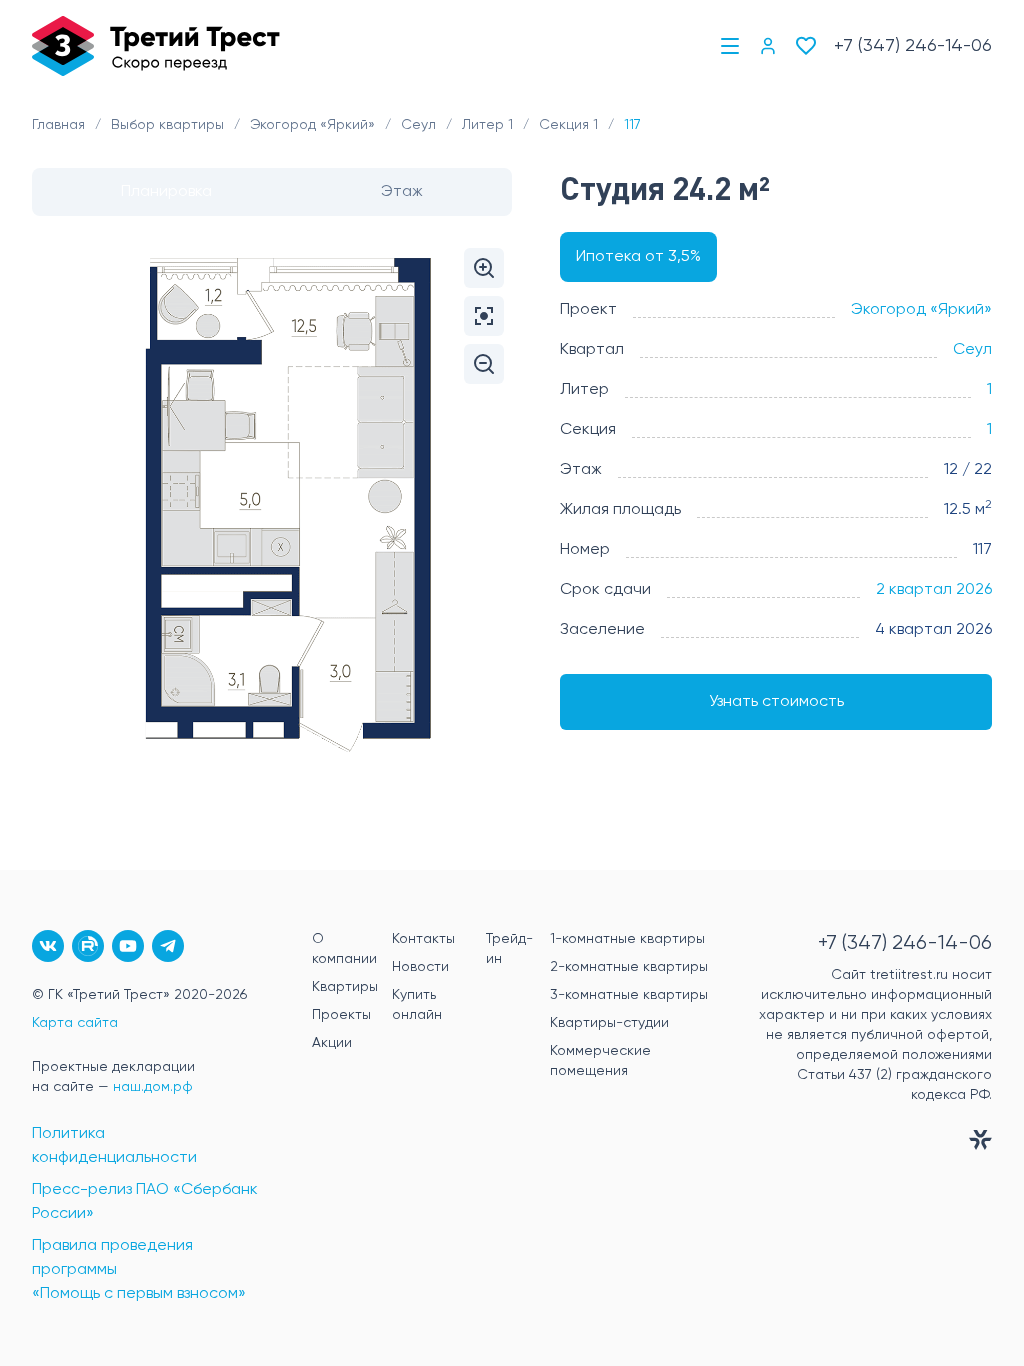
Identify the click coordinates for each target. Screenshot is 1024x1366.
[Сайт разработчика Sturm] (872, 1144)
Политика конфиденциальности (114, 1146)
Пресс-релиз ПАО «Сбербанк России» (145, 1202)
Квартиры (345, 987)
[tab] (166, 192)
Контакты (423, 939)
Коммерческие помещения (600, 1061)
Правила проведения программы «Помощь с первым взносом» (139, 1270)
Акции (332, 1043)
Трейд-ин (509, 949)
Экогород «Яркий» (921, 310)
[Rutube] (88, 946)
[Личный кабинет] (768, 46)
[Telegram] (168, 946)
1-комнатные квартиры (627, 939)
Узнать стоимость (776, 702)
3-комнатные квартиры (629, 995)
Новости (420, 967)
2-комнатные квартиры (629, 967)
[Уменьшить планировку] (484, 364)
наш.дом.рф (153, 1087)
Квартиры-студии (609, 1023)
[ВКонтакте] (48, 946)
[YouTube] (128, 946)
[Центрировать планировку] (484, 316)
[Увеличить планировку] (484, 268)
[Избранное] (806, 46)
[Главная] (156, 46)
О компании (344, 949)
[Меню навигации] (730, 46)
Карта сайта (75, 1023)
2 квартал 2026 (934, 590)
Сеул (972, 350)
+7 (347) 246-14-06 (913, 46)
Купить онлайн (417, 1005)
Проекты (341, 1015)
